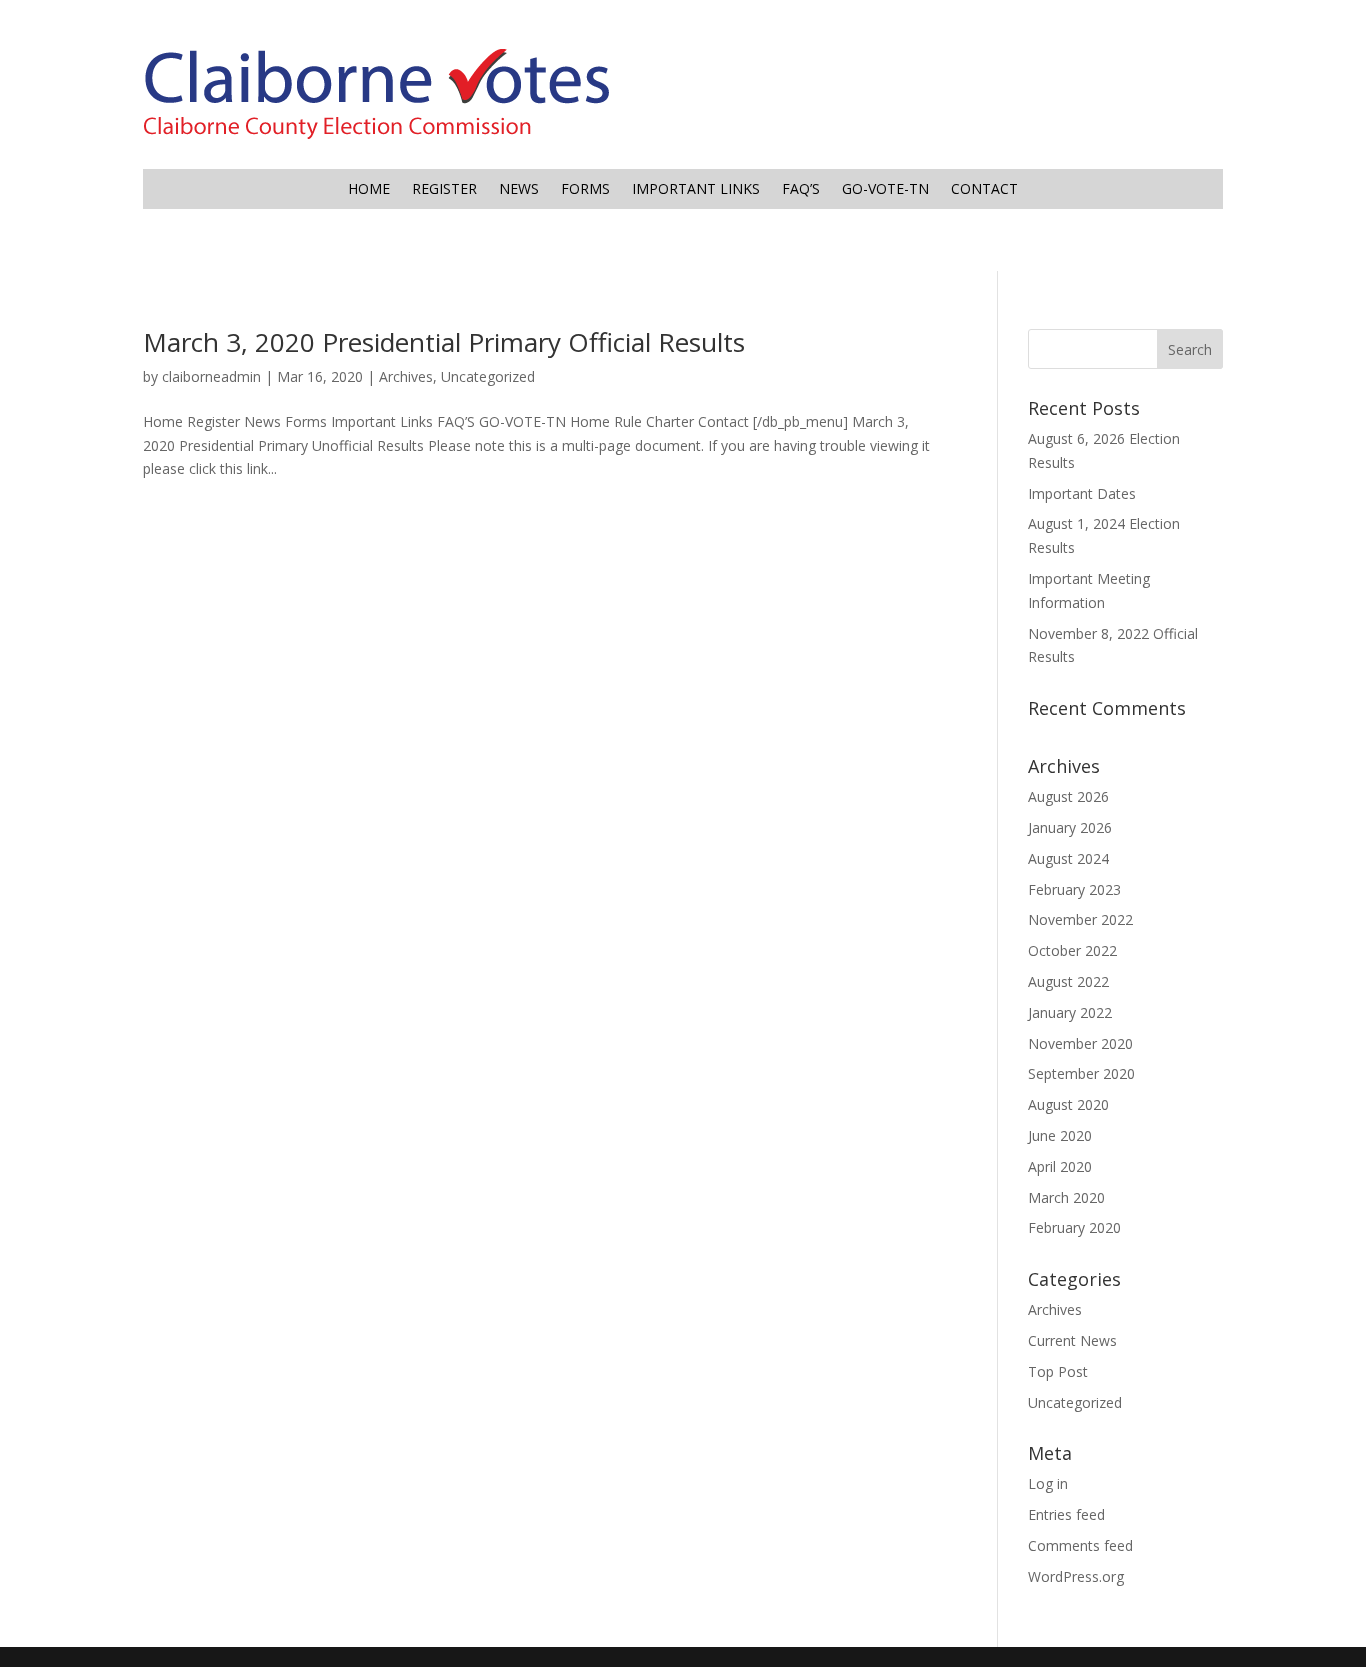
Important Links (696, 190)
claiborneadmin (211, 376)
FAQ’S (801, 190)
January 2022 (1070, 1012)
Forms (585, 190)
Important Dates (1082, 493)
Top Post (1058, 1371)
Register (444, 190)
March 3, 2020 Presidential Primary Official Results (444, 342)
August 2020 (1068, 1104)
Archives (406, 376)
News (519, 190)
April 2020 (1060, 1166)
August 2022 (1068, 981)
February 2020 (1074, 1227)
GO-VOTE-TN (885, 190)
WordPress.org (1076, 1576)
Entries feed (1066, 1514)
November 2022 (1080, 919)
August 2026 (1068, 796)
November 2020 (1080, 1043)
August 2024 (1068, 858)
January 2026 (1070, 827)
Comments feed (1080, 1545)
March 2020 (1066, 1197)
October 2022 (1072, 950)
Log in (1048, 1483)
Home (369, 190)
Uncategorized (488, 376)
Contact (984, 190)
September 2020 (1081, 1073)
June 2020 (1060, 1135)
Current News (1072, 1340)
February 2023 (1074, 889)
